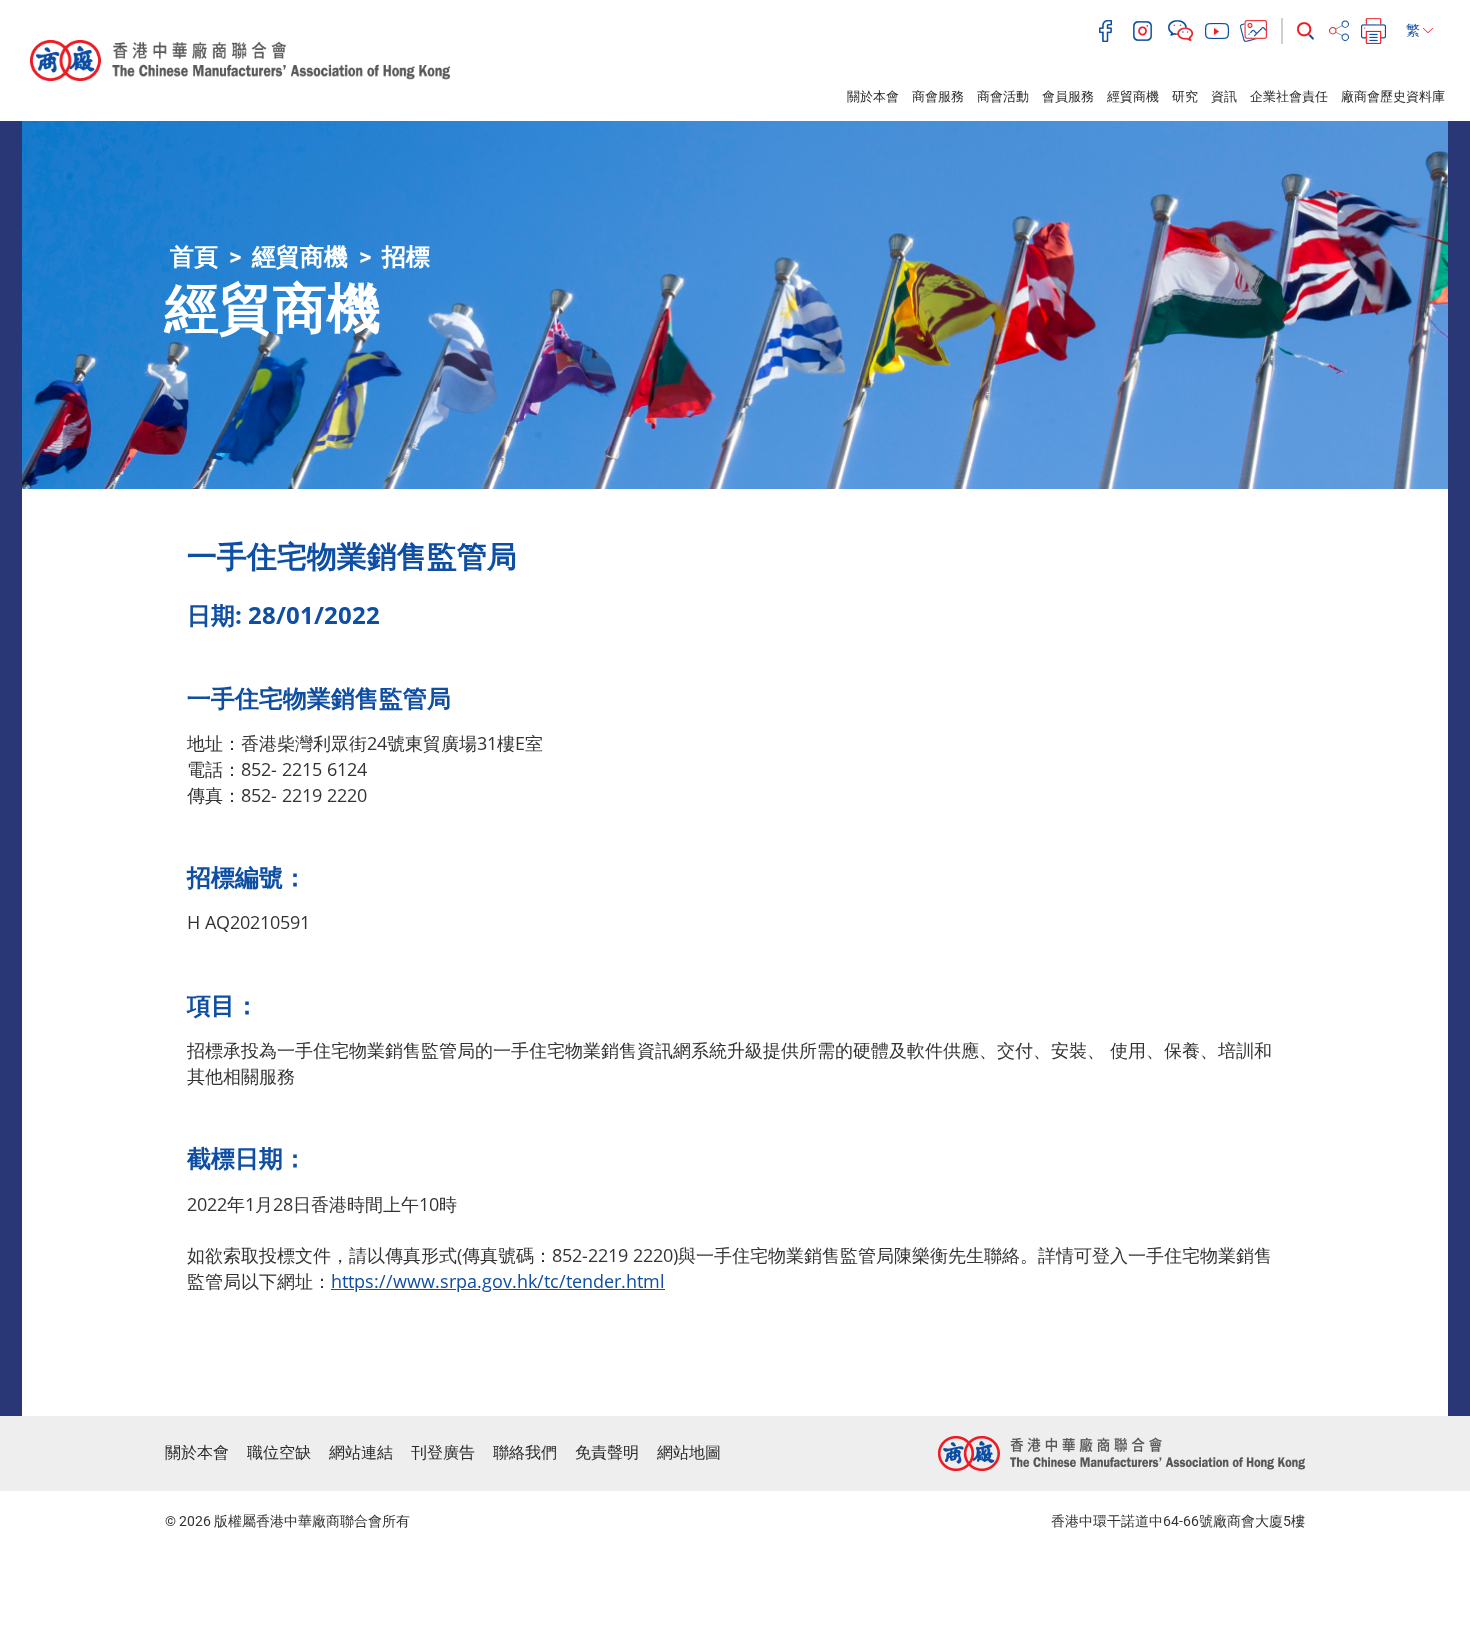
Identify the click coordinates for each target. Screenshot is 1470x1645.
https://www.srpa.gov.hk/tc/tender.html (498, 1281)
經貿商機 (1133, 96)
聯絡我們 (525, 1452)
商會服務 (938, 96)
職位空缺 (279, 1452)
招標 (406, 257)
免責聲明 (607, 1452)
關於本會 (873, 96)
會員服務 (1068, 96)
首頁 (194, 257)
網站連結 (361, 1452)
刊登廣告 (443, 1452)
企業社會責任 (1289, 96)
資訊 (1224, 96)
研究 (1185, 96)
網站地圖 (689, 1452)
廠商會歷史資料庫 (1393, 96)
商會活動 (1003, 96)
